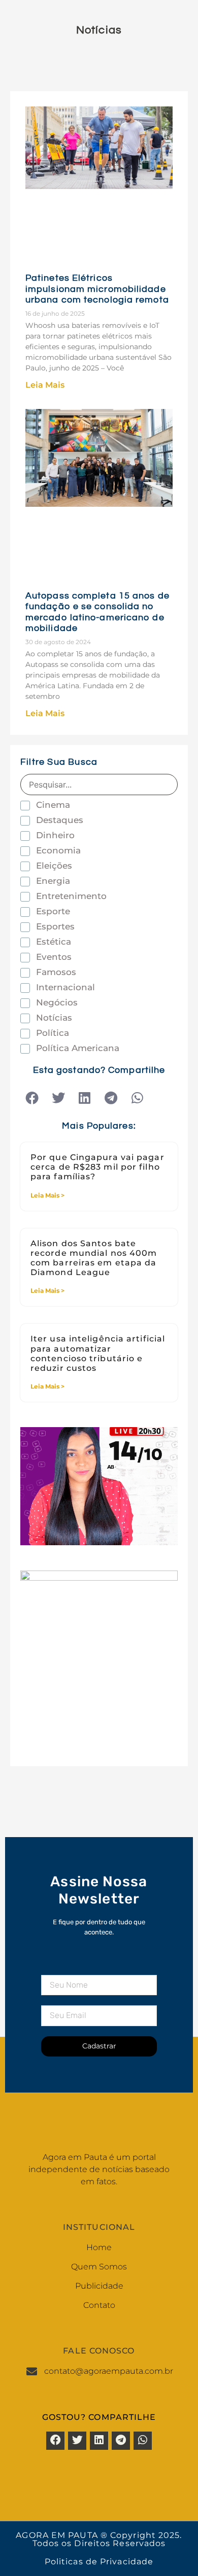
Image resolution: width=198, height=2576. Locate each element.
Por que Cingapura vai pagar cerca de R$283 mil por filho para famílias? (97, 1167)
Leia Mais (45, 385)
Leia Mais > (47, 1195)
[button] (32, 1098)
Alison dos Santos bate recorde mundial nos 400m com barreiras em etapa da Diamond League (94, 1258)
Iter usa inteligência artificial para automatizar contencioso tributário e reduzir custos (98, 1353)
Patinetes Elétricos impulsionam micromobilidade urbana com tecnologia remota (97, 289)
